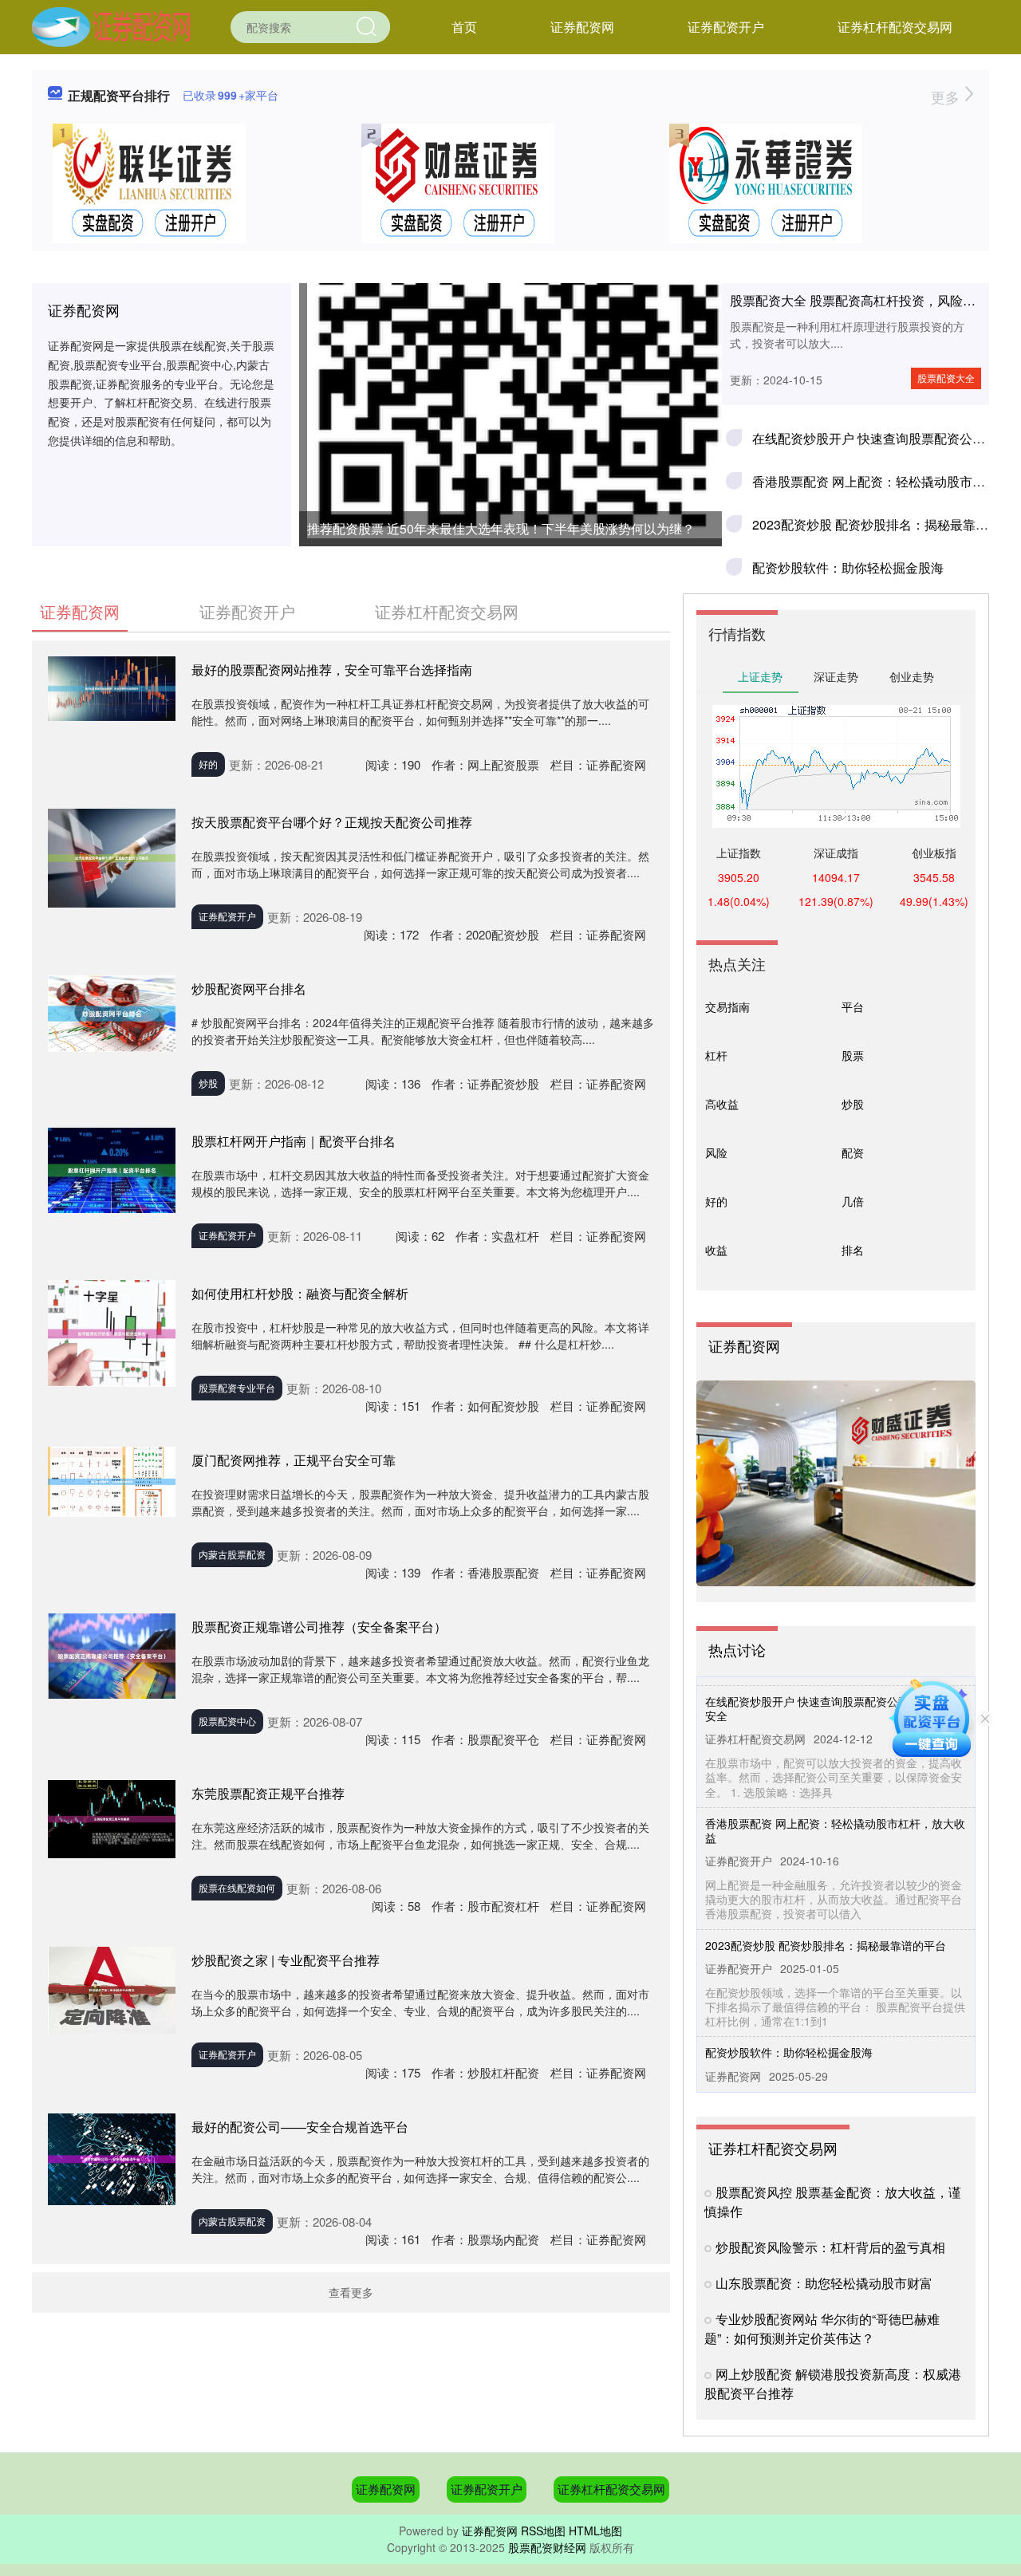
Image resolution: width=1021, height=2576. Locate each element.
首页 (464, 27)
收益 (716, 1250)
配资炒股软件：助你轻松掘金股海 (848, 567)
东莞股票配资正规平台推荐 (268, 1793)
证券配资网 (582, 27)
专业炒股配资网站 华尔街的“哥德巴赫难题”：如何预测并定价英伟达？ (822, 2328)
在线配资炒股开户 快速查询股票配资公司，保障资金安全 (835, 1688)
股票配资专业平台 (237, 1387)
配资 (853, 1152)
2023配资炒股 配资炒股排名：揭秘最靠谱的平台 (826, 1925)
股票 (853, 1055)
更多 (947, 97)
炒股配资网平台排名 (249, 989)
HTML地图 (595, 2531)
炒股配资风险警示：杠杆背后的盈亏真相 (830, 2247)
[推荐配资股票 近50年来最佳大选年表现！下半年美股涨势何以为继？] (510, 327)
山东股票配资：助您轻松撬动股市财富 (824, 2283)
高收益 (722, 1104)
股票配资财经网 (547, 2547)
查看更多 (351, 2292)
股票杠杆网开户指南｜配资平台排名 (294, 1141)
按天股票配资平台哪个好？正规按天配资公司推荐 (332, 822)
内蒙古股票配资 (232, 1554)
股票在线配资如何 (237, 1887)
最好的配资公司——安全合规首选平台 (300, 2127)
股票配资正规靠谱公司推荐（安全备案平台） (319, 1627)
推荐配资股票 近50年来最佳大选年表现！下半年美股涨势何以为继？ (501, 528)
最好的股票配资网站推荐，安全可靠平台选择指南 (332, 670)
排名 (853, 1250)
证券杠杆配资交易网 (895, 27)
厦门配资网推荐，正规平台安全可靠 (294, 1460)
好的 (208, 764)
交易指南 (727, 1006)
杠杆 (716, 1055)
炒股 (208, 1083)
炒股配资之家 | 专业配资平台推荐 (286, 1960)
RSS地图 (543, 2531)
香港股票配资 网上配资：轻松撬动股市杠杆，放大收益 (835, 1810)
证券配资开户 (726, 27)
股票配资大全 (946, 378)
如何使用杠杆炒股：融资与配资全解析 (300, 1293)
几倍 (853, 1201)
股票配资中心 (227, 1721)
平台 (853, 1006)
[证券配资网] (111, 26)
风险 (716, 1152)
